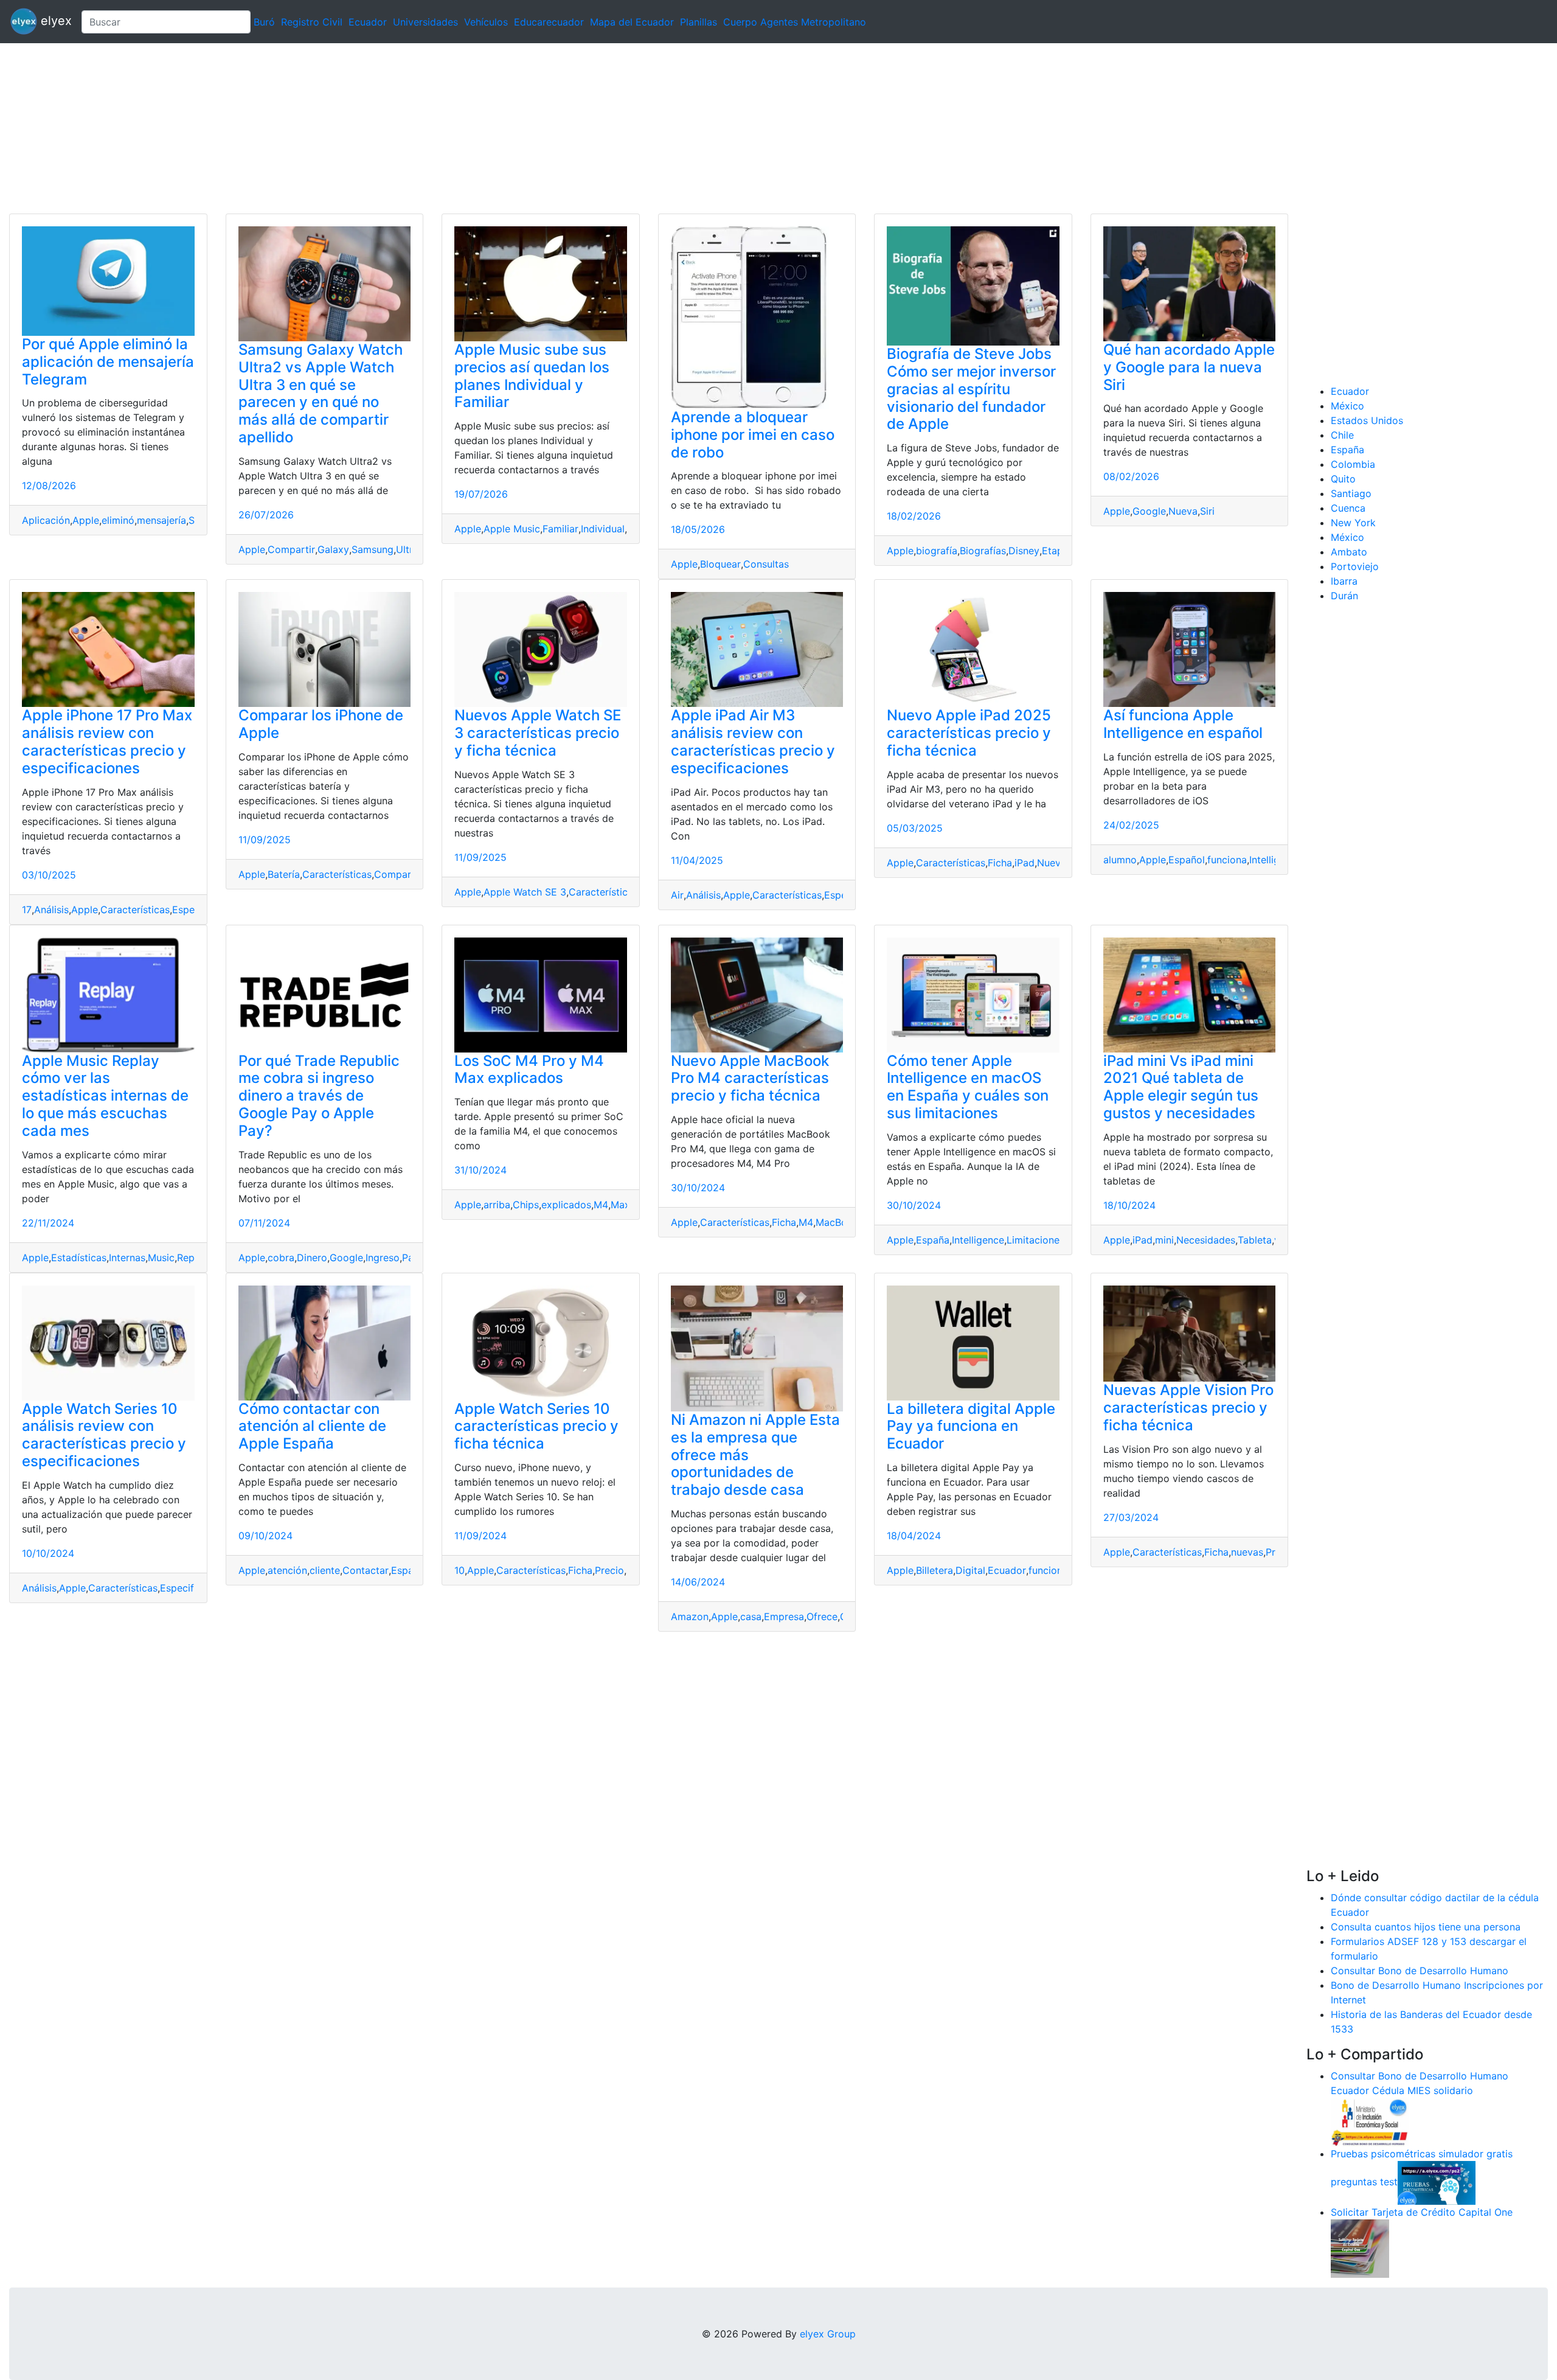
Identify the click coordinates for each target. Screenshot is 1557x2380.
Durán (1344, 596)
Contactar (366, 1570)
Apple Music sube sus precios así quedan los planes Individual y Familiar (532, 376)
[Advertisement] (365, 128)
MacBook (837, 1222)
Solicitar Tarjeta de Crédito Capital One (1422, 2212)
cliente (325, 1570)
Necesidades (1206, 1240)
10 (459, 1570)
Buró (264, 22)
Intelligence (1275, 860)
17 (27, 910)
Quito (1343, 479)
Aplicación (46, 520)
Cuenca (1348, 508)
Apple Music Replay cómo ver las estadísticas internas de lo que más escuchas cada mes (105, 1096)
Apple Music (512, 529)
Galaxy (333, 549)
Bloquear (720, 564)
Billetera (935, 1570)
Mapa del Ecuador (632, 22)
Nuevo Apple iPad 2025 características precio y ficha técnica (969, 733)
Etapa (1055, 551)
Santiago (1351, 493)
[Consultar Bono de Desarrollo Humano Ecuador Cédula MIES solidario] (1370, 2121)
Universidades (425, 22)
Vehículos (486, 22)
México (1347, 406)
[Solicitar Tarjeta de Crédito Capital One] (1360, 2247)
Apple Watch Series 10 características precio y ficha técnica (536, 1426)
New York (1353, 523)
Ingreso (383, 1258)
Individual (603, 529)
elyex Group (828, 2334)
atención (287, 1570)
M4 (601, 1205)
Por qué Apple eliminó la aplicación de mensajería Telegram (108, 362)
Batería (284, 874)
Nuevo (1052, 863)
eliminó (118, 520)
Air (677, 895)
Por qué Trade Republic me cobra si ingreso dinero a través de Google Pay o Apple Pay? (319, 1096)
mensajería (161, 520)
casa (751, 1616)
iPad (1025, 863)
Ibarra (1344, 581)
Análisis (51, 910)
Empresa (784, 1616)
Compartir (291, 549)
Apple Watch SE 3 (525, 892)
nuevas (1247, 1552)
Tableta (1255, 1240)
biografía (937, 551)
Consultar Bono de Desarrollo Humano (1420, 1971)
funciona (1227, 860)
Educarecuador (549, 22)
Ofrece (822, 1616)
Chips (526, 1205)
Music (161, 1258)
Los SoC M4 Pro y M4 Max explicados (529, 1070)
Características (135, 910)
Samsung (373, 549)
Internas (127, 1258)
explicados (566, 1205)
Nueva (1183, 511)
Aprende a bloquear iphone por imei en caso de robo (753, 435)
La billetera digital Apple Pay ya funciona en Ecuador (971, 1426)
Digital (970, 1570)
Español (1187, 860)
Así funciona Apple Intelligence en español (1183, 724)
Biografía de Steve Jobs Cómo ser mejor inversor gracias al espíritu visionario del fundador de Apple (971, 389)
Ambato (1349, 552)
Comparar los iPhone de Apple (321, 724)
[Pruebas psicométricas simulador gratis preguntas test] (1437, 2182)
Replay (192, 1258)
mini (1164, 1240)
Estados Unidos (1367, 420)
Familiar (560, 529)
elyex (54, 21)
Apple (86, 520)
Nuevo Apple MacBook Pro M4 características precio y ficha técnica (750, 1078)
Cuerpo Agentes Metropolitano (795, 22)
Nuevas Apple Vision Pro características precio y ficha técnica (1188, 1407)
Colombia (1353, 464)
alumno (1120, 860)
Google (1149, 511)
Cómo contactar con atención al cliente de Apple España (312, 1426)
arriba (497, 1205)
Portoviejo (1355, 566)
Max (620, 1205)
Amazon (690, 1616)
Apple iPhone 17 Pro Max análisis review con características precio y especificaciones (107, 741)
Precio (609, 1570)
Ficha (1000, 863)
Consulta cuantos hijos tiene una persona (1426, 1927)
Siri (1207, 511)
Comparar (397, 874)
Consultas (766, 564)
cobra (281, 1258)
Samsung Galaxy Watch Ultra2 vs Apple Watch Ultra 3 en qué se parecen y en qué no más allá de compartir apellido (321, 393)
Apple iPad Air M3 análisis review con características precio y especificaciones (753, 741)
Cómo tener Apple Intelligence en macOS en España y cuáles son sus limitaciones (968, 1087)
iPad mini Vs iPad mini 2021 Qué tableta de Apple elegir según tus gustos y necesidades (1181, 1087)
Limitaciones (1035, 1240)
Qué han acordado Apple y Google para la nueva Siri (1189, 367)
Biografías (983, 551)
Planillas (699, 22)
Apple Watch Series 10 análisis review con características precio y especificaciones (104, 1435)
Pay (411, 1258)
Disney (1024, 551)
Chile (1342, 435)
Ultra (407, 549)
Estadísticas (79, 1258)
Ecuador (368, 22)
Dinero (312, 1258)
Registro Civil (312, 22)
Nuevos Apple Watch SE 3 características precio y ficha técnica (538, 733)
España (933, 1240)
